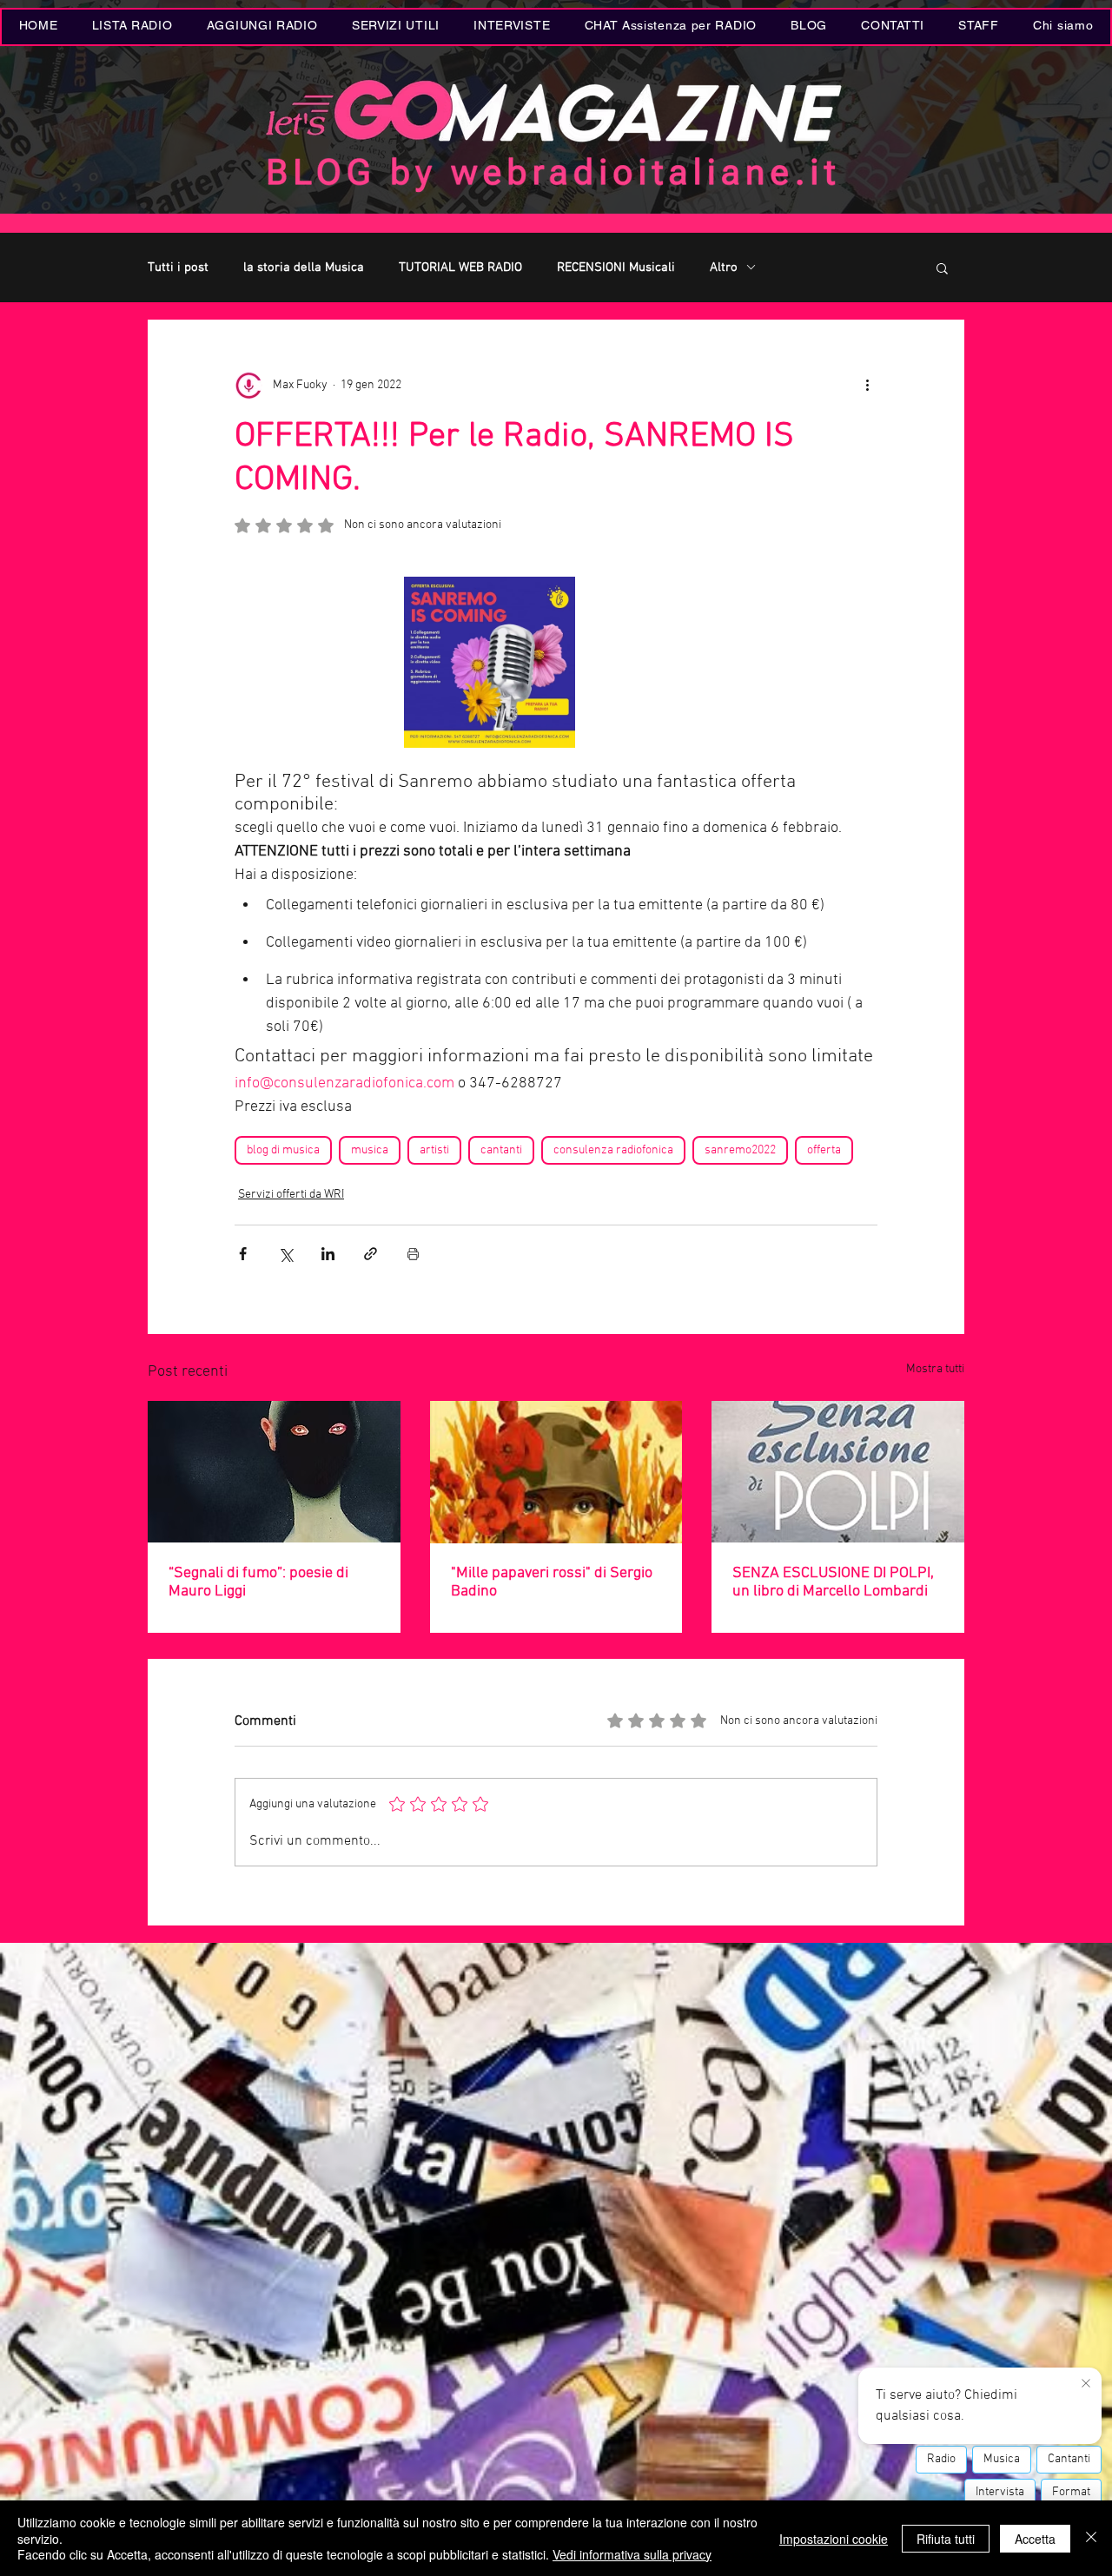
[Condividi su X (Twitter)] (285, 1254)
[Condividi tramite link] (371, 1254)
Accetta (1035, 2539)
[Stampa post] (413, 1254)
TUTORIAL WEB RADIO (460, 268)
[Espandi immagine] (490, 662)
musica (370, 1150)
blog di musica (283, 1150)
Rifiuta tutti (946, 2539)
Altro (724, 268)
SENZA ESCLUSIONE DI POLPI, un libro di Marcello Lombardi (833, 1582)
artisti (434, 1150)
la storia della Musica (304, 268)
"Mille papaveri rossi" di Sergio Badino (552, 1582)
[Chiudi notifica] (1086, 2384)
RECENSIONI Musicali (616, 268)
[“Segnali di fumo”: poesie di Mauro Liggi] (274, 1472)
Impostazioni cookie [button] (834, 2539)
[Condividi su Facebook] (243, 1254)
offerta (824, 1150)
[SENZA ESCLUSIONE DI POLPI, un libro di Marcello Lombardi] (838, 1472)
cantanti (501, 1150)
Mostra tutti (935, 1369)
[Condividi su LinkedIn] (328, 1254)
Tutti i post (178, 268)
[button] (395, 27)
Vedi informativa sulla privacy (632, 2554)
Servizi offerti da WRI (291, 1195)
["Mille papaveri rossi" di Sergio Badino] (556, 1472)
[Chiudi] (1091, 2538)
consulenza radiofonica (613, 1150)
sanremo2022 (740, 1150)
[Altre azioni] (867, 386)
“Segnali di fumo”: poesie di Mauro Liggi (258, 1582)
